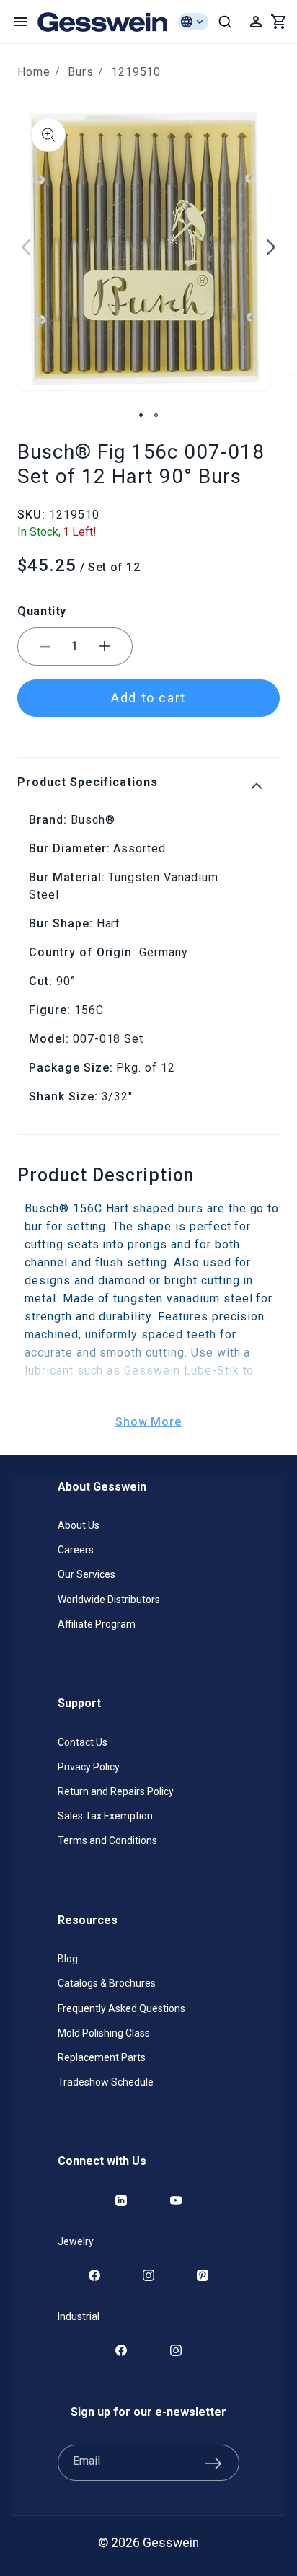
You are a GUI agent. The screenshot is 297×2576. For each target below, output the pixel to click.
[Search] (225, 22)
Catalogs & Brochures (107, 1983)
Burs (81, 72)
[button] (20, 22)
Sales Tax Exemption (105, 1816)
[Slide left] (26, 247)
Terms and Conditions (107, 1840)
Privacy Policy (89, 1767)
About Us (79, 1525)
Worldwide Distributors (109, 1600)
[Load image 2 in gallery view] (156, 415)
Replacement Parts (102, 2057)
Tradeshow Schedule (106, 2082)
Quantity (42, 611)
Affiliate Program (97, 1624)
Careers (76, 1550)
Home (34, 72)
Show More (149, 1422)
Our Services (87, 1574)
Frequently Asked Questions (121, 2008)
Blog (68, 1959)
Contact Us (83, 1742)
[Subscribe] (213, 2463)
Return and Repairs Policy (116, 1791)
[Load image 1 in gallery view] (141, 415)
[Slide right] (271, 247)
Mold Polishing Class (104, 2033)
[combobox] (225, 22)
